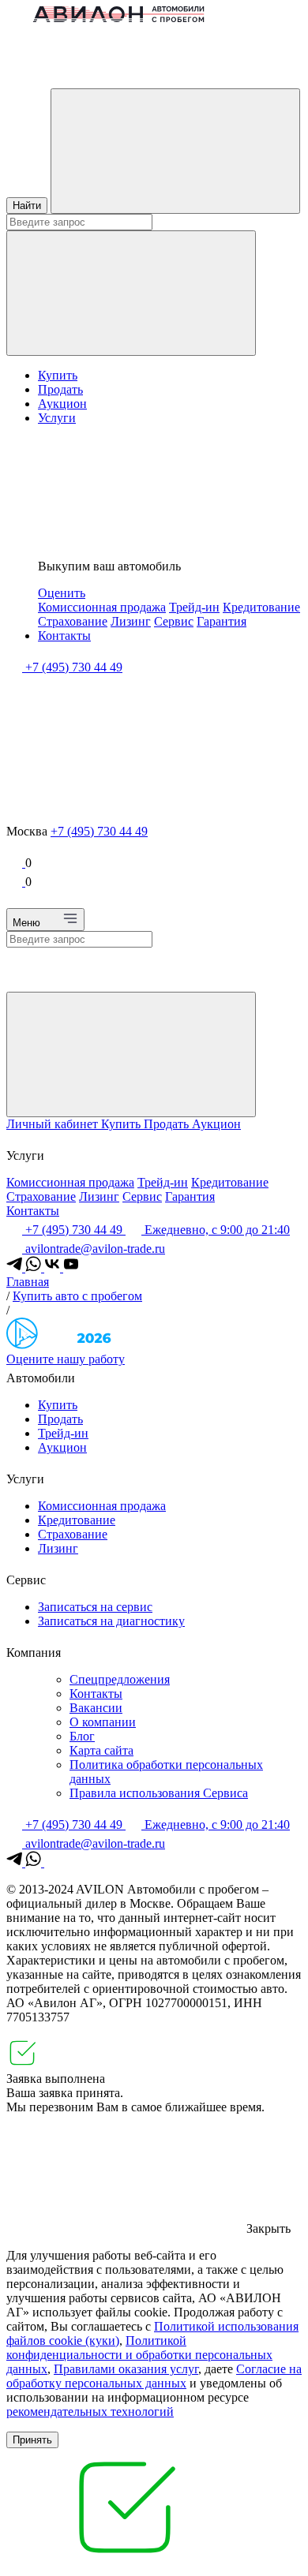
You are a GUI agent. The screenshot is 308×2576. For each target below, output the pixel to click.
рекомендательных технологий (90, 2411)
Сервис (174, 621)
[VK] (54, 1267)
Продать (60, 389)
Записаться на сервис (95, 1607)
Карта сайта (101, 1750)
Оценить (62, 593)
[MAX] (52, 1862)
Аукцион (62, 404)
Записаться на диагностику (111, 1621)
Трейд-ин (194, 607)
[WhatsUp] (35, 1267)
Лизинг (131, 621)
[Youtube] (71, 1267)
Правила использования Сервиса (159, 1793)
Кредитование (261, 607)
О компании (103, 1722)
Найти (27, 206)
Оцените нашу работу (66, 1359)
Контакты (64, 636)
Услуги (57, 418)
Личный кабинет (54, 1124)
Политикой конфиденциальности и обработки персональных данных (139, 2355)
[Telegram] (16, 1267)
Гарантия (222, 621)
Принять (32, 2440)
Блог (82, 1736)
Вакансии (96, 1708)
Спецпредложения (120, 1679)
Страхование (73, 621)
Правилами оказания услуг (126, 2369)
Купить (58, 375)
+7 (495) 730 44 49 (99, 831)
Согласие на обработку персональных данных (154, 2376)
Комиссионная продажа (102, 607)
